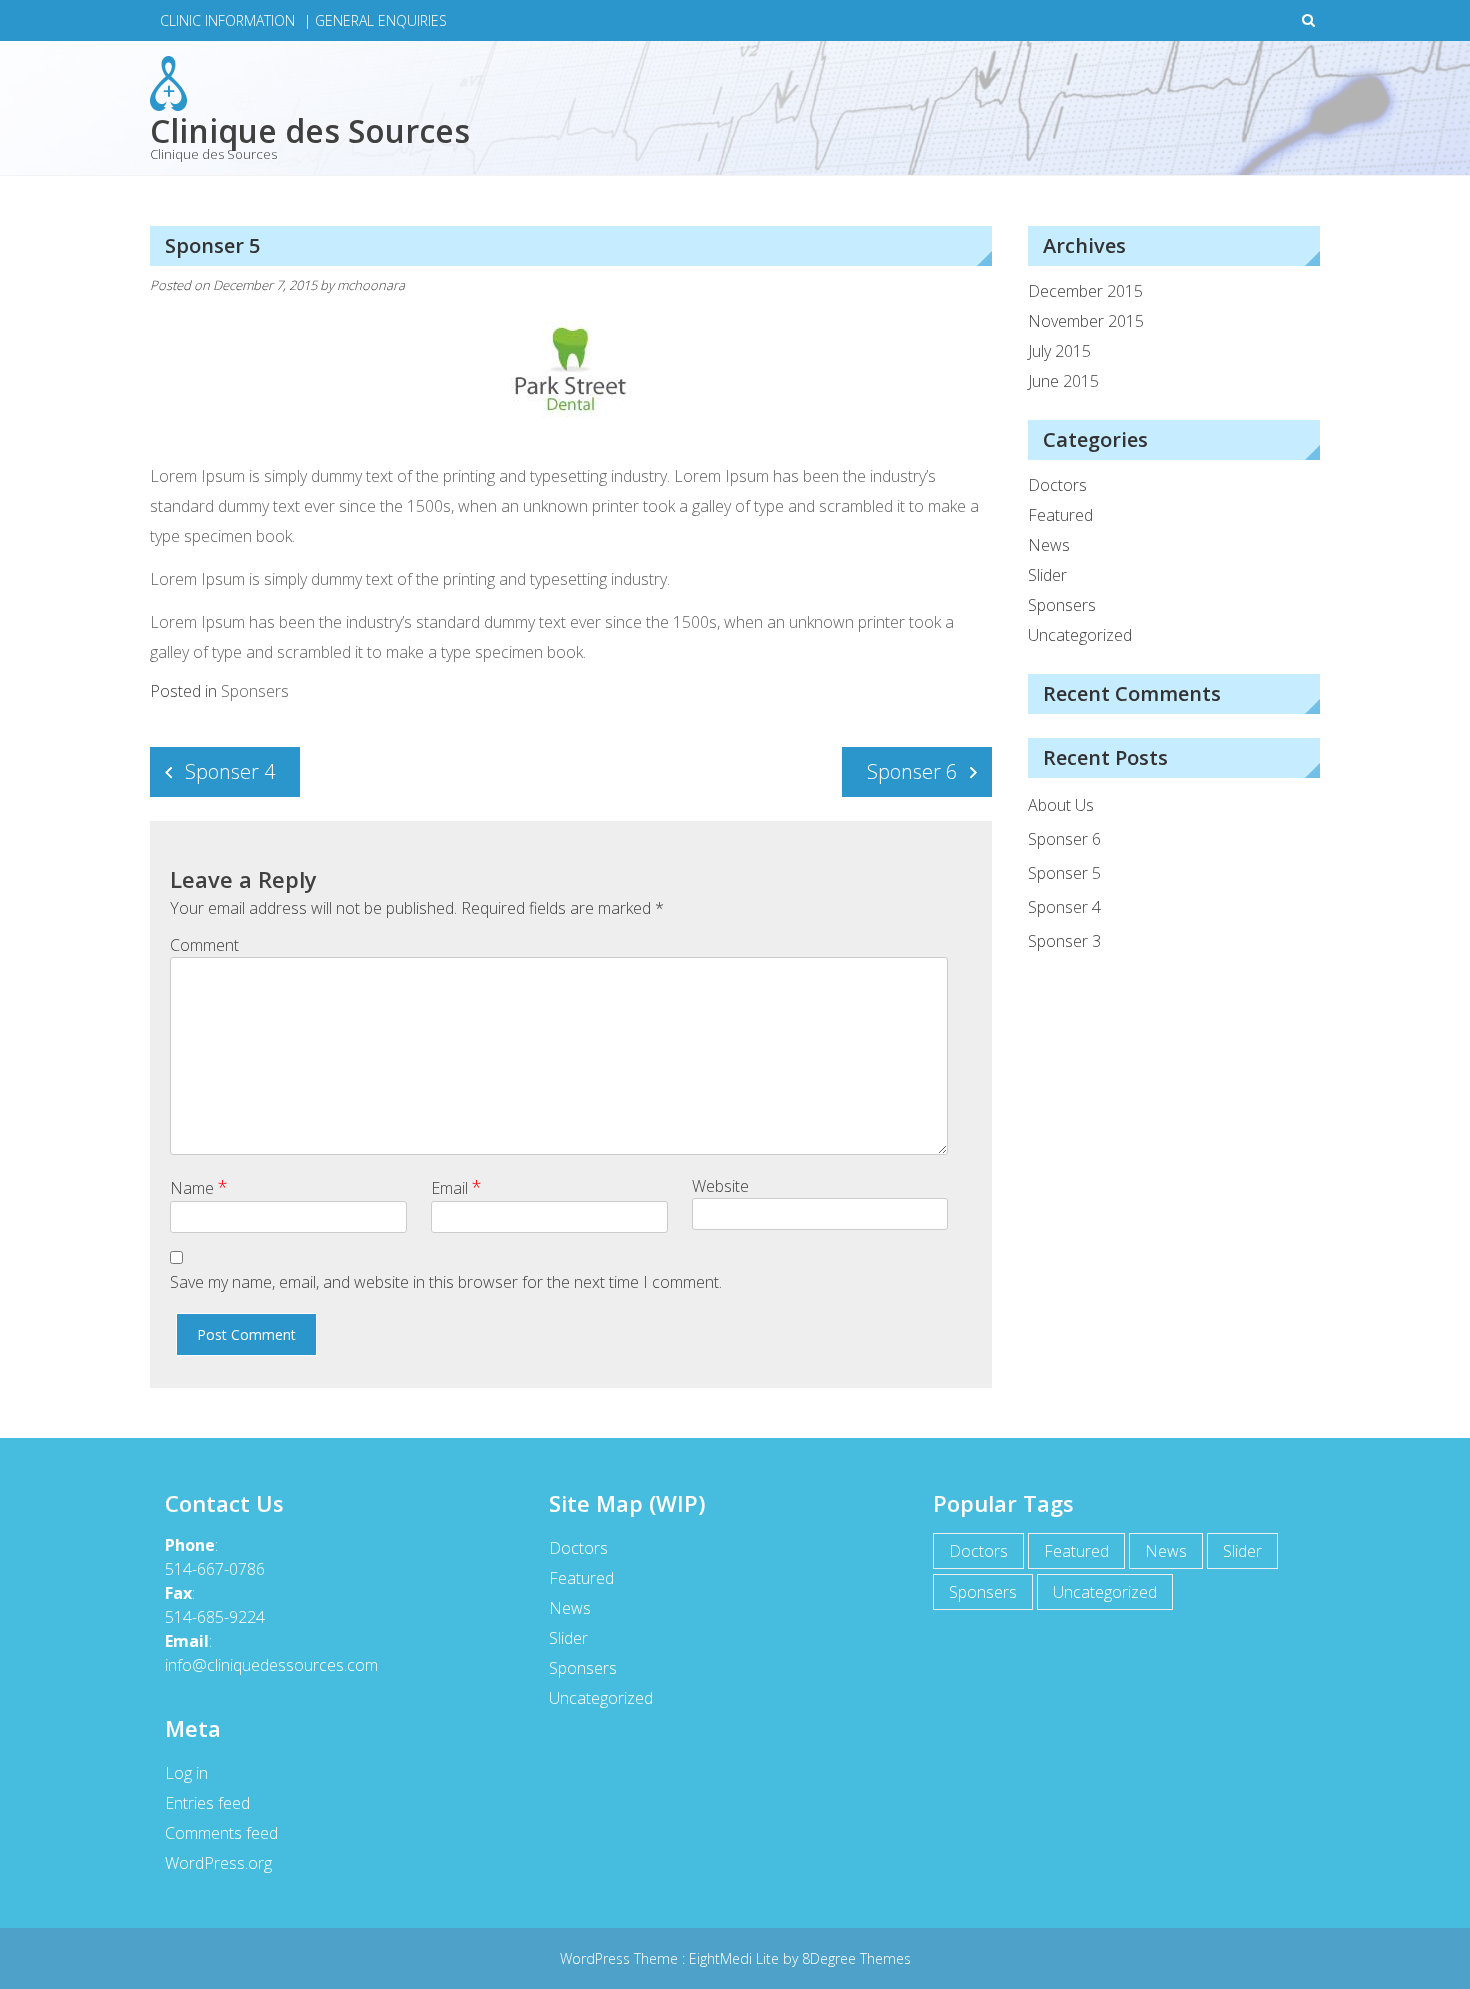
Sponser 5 (1064, 873)
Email (456, 1187)
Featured (1060, 515)
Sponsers (255, 691)
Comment (204, 945)
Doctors (1057, 485)
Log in (186, 1773)
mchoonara (371, 285)
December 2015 (1085, 291)
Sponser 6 (912, 771)
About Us (1061, 805)
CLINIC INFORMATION (227, 20)
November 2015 (1086, 321)
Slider (1047, 575)
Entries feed (207, 1803)
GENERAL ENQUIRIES (381, 20)
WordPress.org (218, 1863)
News (1049, 545)
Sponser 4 (230, 771)
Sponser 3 (1064, 941)
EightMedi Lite (736, 1958)
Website (720, 1186)
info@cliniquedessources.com (271, 1665)
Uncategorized (1080, 635)
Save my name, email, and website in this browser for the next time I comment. (446, 1282)
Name (199, 1187)
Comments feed (221, 1833)
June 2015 (1063, 381)
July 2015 (1059, 351)
